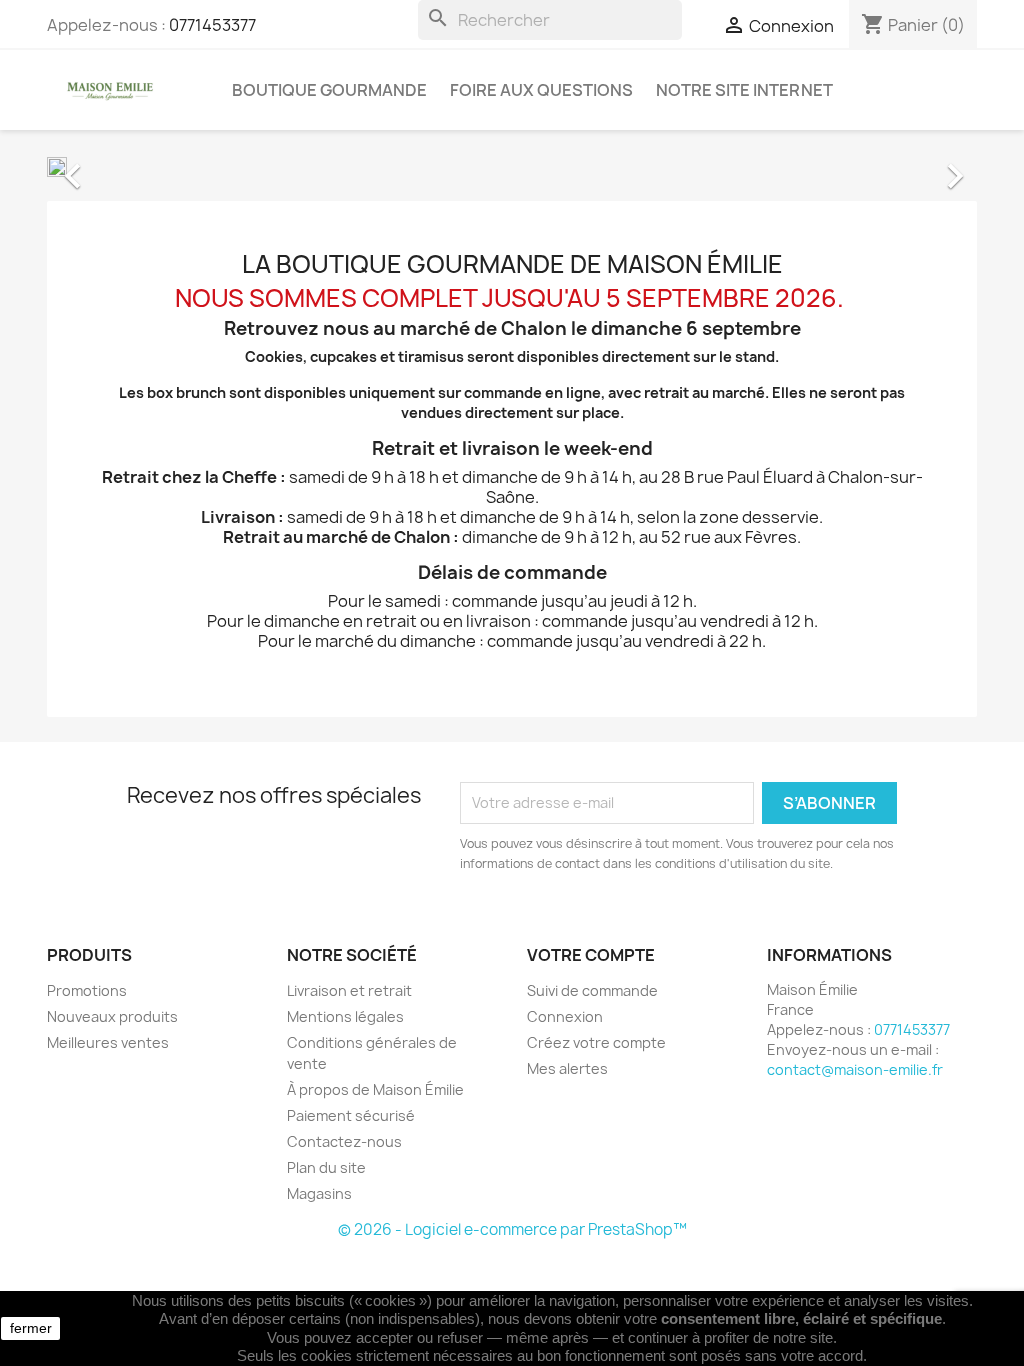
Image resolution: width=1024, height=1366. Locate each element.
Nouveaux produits (112, 1016)
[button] (117, 166)
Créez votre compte (596, 1042)
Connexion (565, 1016)
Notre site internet (744, 90)
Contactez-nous (344, 1141)
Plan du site (326, 1167)
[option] (512, 166)
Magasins (319, 1193)
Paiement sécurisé (351, 1115)
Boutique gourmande (329, 90)
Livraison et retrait (349, 990)
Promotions (87, 990)
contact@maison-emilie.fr (855, 1069)
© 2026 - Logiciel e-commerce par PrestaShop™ (512, 1229)
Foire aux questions (541, 90)
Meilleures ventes (108, 1042)
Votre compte (591, 955)
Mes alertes (567, 1068)
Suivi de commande (592, 990)
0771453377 (212, 25)
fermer (31, 1328)
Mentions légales (345, 1016)
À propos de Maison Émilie (375, 1089)
